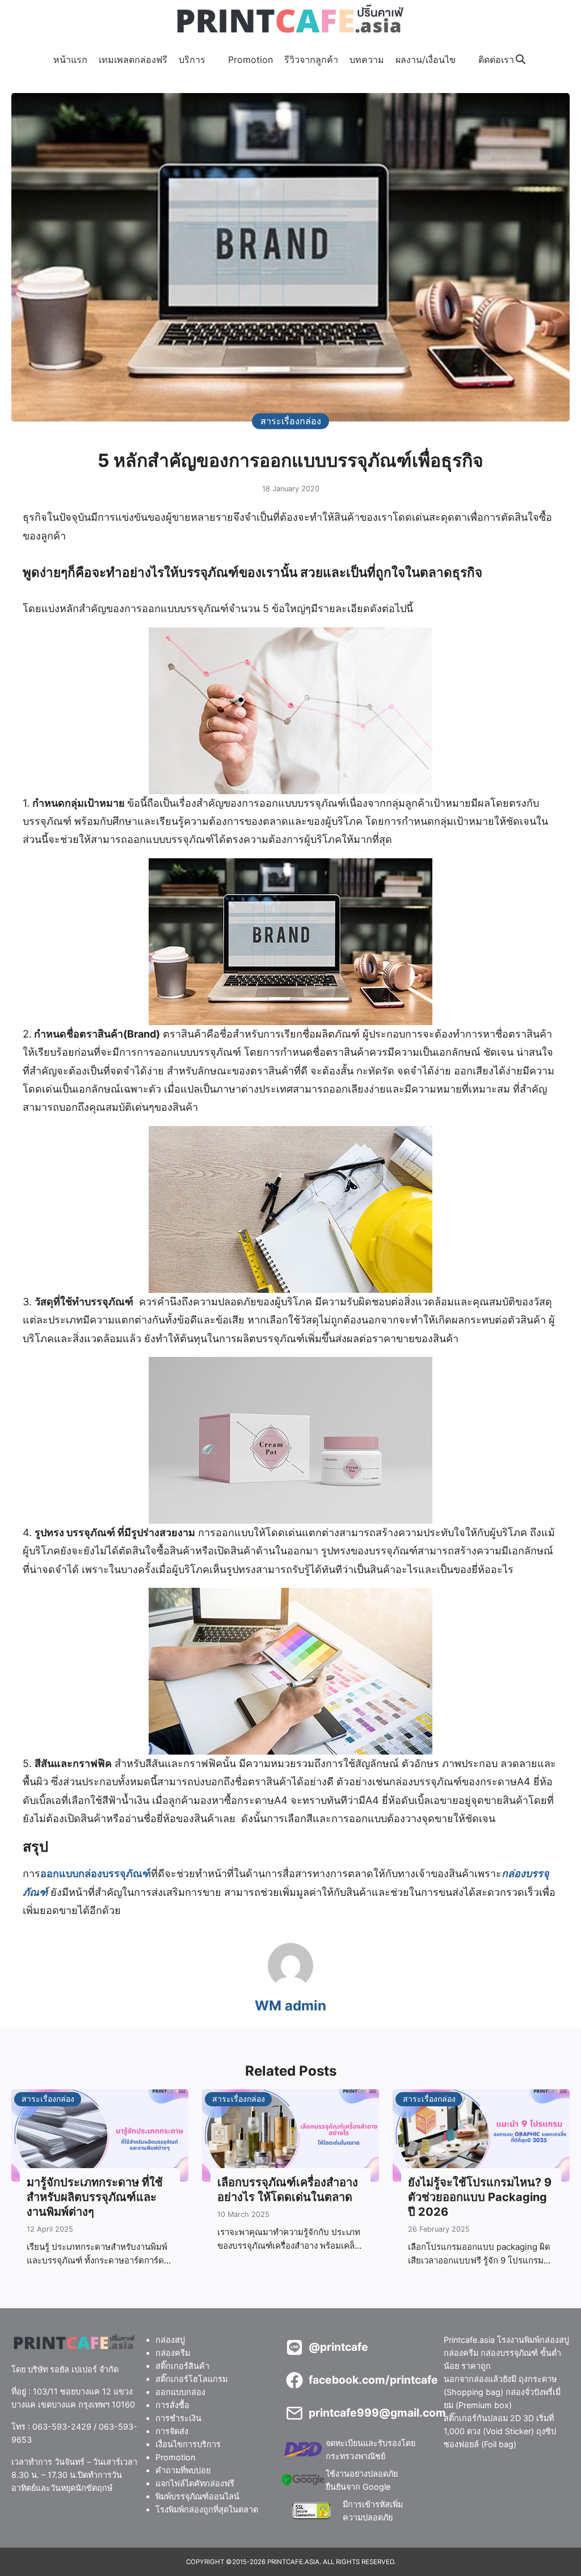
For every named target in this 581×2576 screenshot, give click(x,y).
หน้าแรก (70, 60)
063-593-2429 (62, 2427)
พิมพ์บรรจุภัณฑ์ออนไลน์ (197, 2496)
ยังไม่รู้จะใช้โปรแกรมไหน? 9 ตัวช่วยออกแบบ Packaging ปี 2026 (480, 2197)
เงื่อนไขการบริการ (188, 2444)
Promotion (250, 60)
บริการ (192, 60)
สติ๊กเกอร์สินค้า (182, 2366)
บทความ (367, 60)
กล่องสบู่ (170, 2340)
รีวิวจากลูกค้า (311, 60)
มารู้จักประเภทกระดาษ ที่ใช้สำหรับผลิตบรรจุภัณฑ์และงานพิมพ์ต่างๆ (95, 2197)
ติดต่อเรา (496, 60)
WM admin (290, 2006)
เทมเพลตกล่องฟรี (133, 60)
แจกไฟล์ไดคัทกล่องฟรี (195, 2483)
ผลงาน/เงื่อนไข (426, 60)
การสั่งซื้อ (172, 2405)
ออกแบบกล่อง (180, 2392)
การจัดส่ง (172, 2431)
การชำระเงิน (178, 2418)
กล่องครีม (173, 2353)
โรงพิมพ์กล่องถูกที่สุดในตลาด (207, 2509)
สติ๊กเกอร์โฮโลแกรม (191, 2379)
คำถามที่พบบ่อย (183, 2470)
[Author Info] (290, 1985)
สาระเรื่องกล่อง (291, 421)
